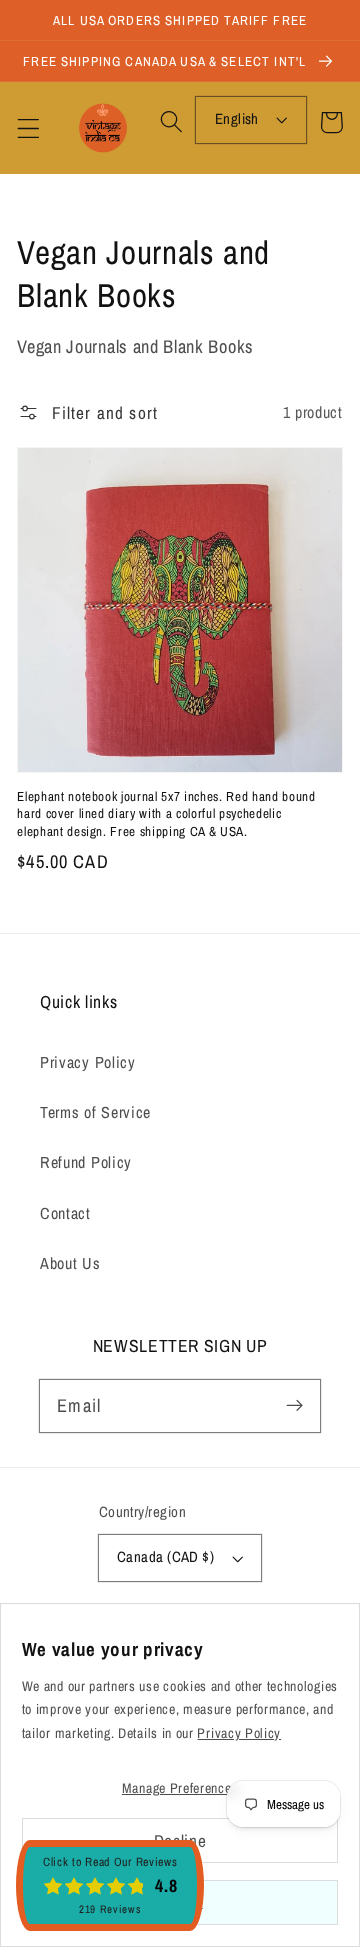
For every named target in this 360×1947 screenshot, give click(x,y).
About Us (70, 1263)
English (237, 119)
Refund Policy (86, 1162)
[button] (28, 128)
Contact (65, 1213)
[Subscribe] (294, 1405)
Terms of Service (95, 1112)
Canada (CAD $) (165, 1557)
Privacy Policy (88, 1062)
